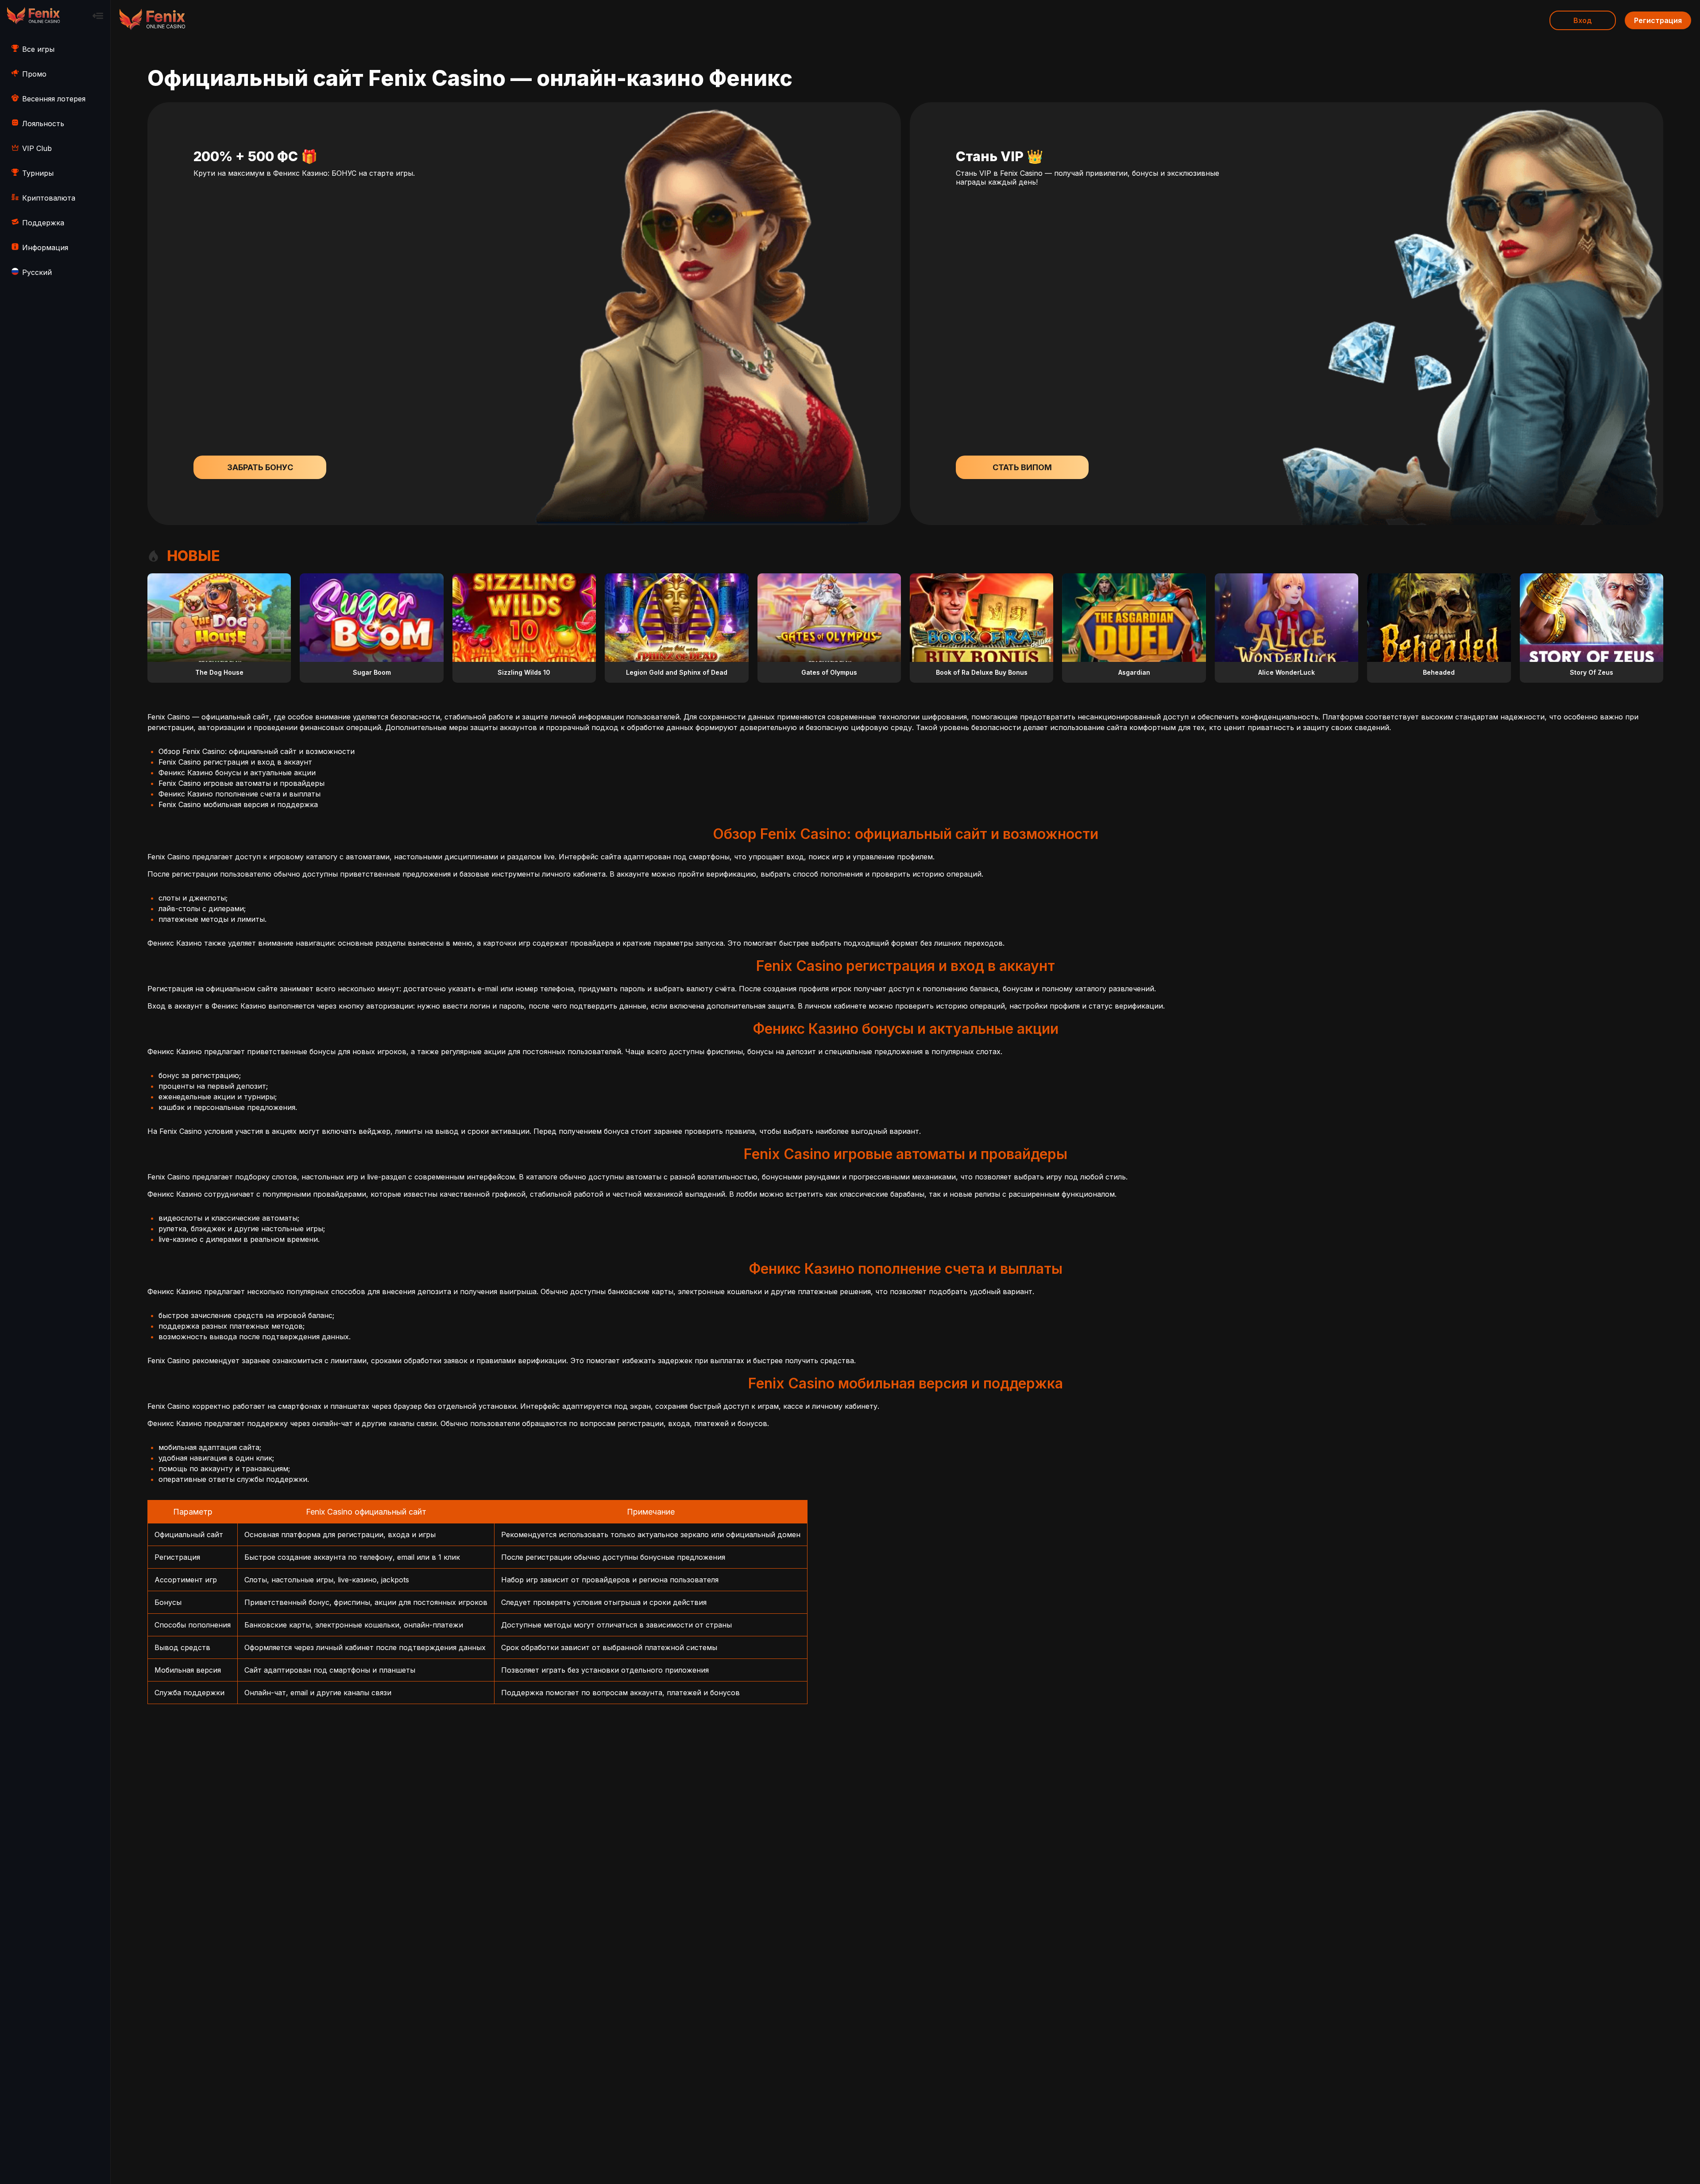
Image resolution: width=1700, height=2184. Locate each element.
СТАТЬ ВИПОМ (1022, 467)
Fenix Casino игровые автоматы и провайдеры (241, 783)
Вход (1583, 20)
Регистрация (1658, 20)
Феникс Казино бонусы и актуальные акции (237, 773)
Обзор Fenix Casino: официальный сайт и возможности (257, 751)
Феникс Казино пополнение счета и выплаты (240, 794)
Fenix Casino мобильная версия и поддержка (238, 804)
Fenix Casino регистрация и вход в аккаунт (235, 762)
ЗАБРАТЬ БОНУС (260, 467)
